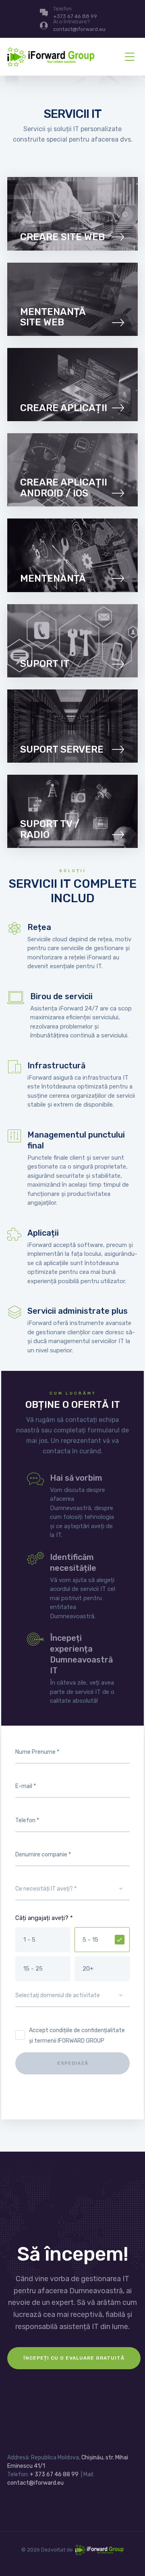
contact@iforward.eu (35, 2483)
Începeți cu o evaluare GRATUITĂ (74, 2358)
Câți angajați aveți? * (44, 1918)
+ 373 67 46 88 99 (54, 2474)
